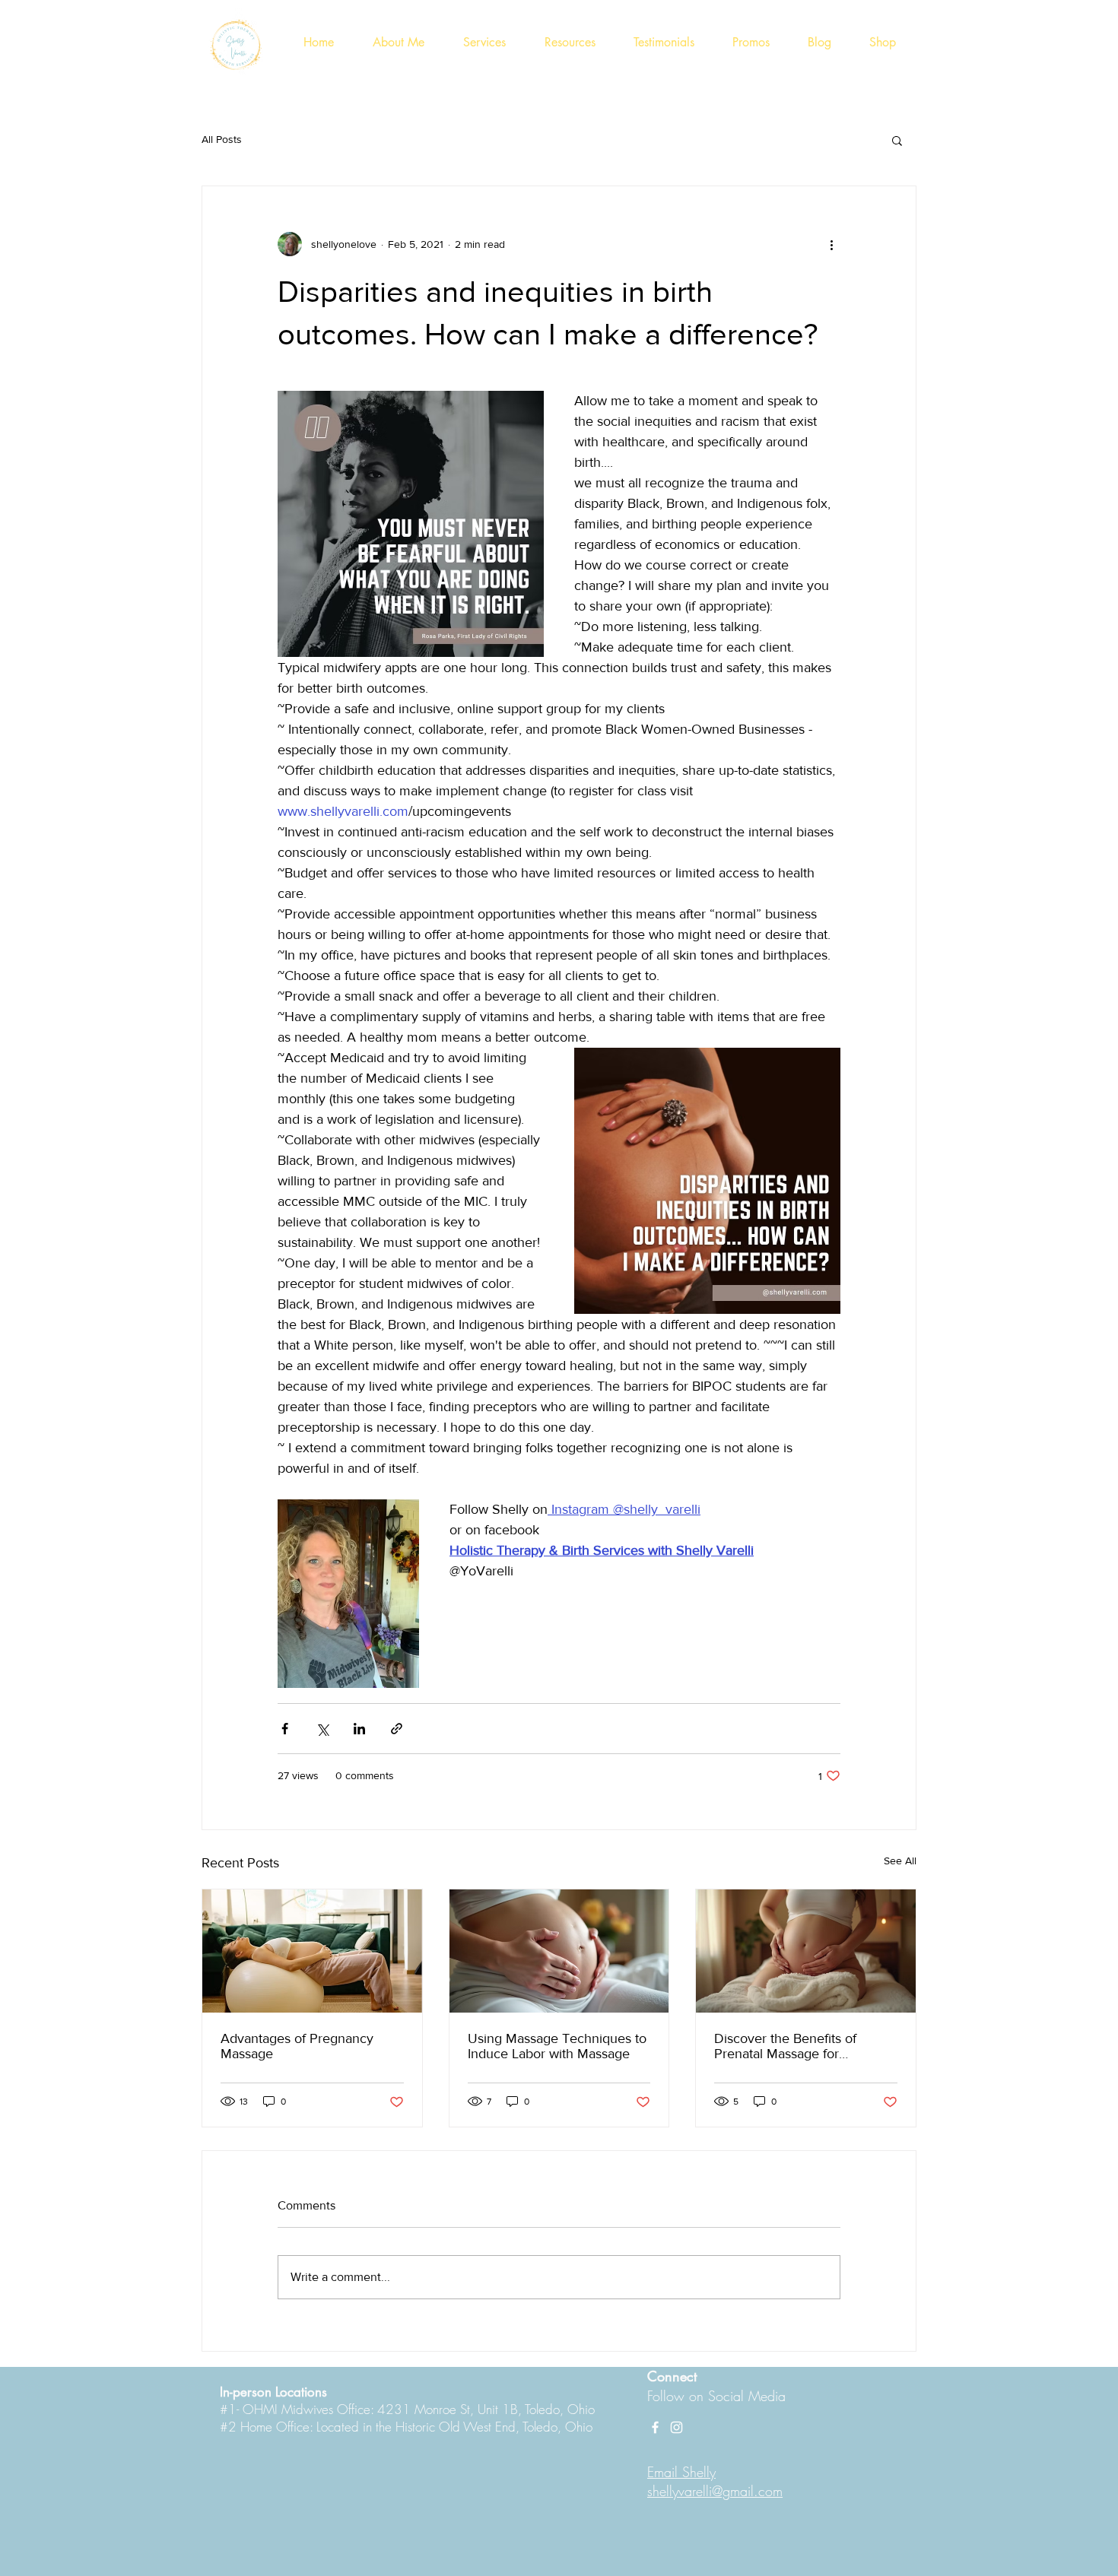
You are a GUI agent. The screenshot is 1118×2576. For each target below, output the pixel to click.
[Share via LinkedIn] (359, 1729)
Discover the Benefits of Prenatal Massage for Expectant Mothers (785, 2046)
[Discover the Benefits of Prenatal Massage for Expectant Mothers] (806, 1951)
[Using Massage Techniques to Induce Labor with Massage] (559, 1951)
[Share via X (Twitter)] (322, 1729)
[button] (897, 140)
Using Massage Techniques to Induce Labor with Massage (557, 2046)
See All (900, 1861)
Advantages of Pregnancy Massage (297, 2046)
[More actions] (831, 244)
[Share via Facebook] (285, 1729)
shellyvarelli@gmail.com (715, 2491)
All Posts (222, 139)
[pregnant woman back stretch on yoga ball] (312, 1951)
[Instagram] (677, 2427)
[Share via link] (397, 1729)
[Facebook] (655, 2427)
